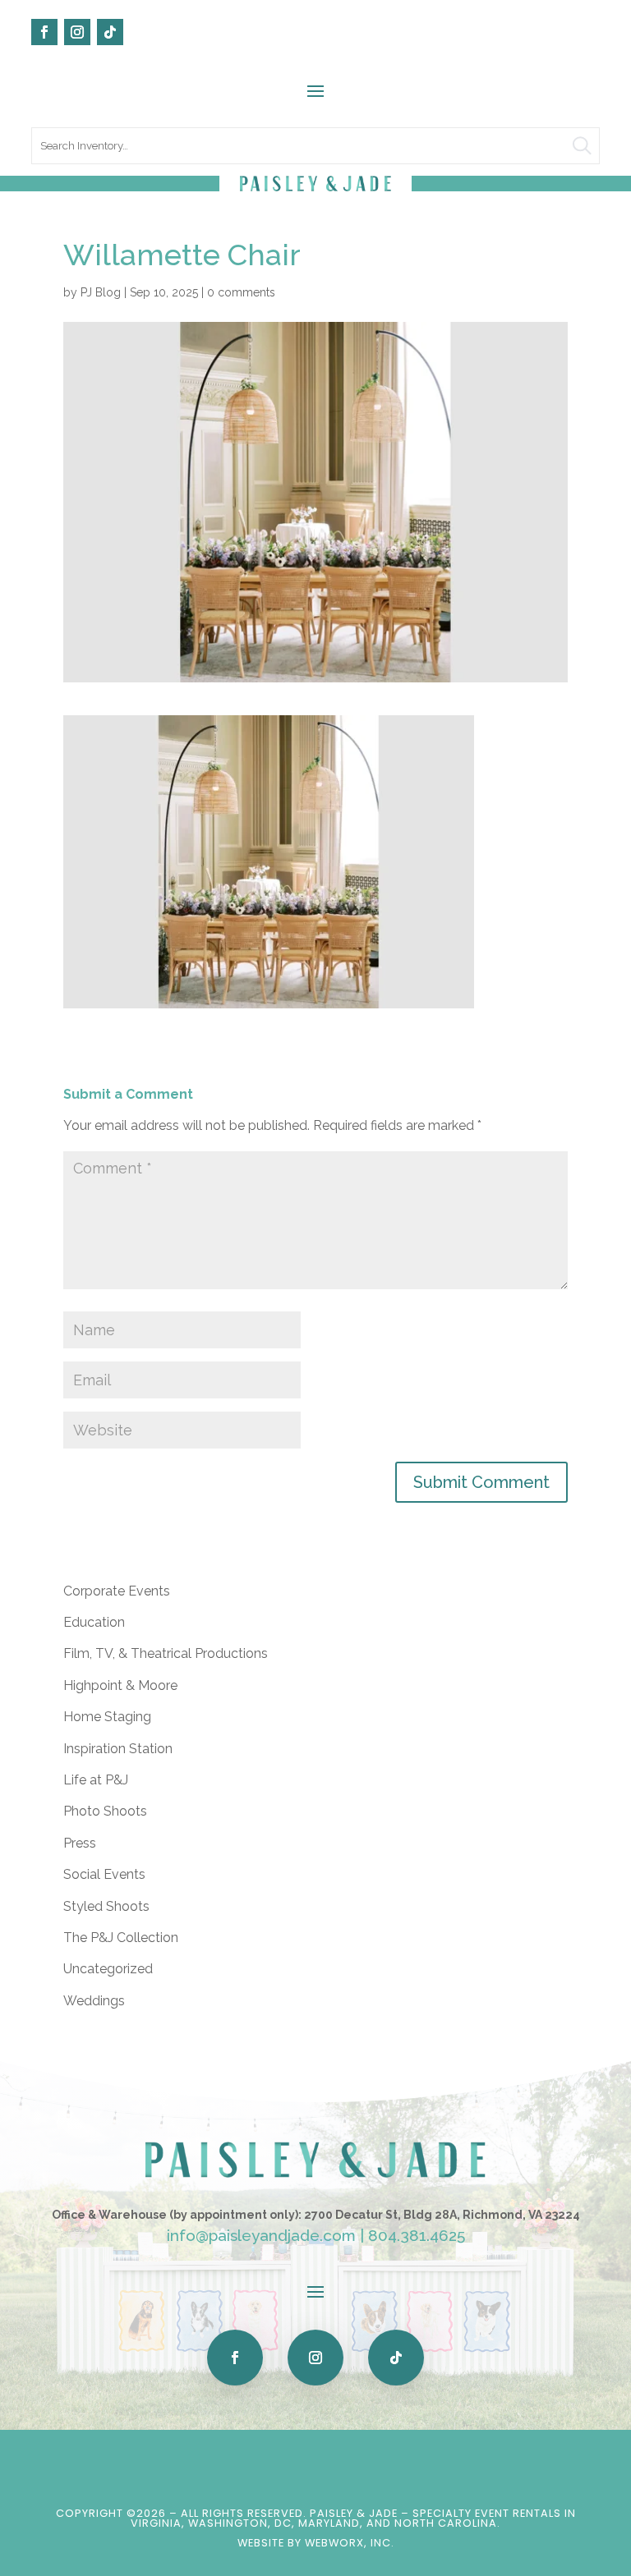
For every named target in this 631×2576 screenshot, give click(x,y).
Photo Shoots (105, 1811)
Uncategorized (108, 1969)
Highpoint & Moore (120, 1685)
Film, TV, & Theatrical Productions (166, 1653)
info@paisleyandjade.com (261, 2235)
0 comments (241, 292)
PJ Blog (101, 292)
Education (94, 1622)
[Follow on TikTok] (110, 32)
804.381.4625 (417, 2235)
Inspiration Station (118, 1749)
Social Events (104, 1874)
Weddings (94, 2001)
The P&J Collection (121, 1938)
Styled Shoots (106, 1906)
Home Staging (107, 1717)
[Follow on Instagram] (77, 32)
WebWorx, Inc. (350, 2543)
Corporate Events (117, 1591)
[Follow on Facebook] (44, 32)
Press (80, 1843)
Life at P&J (96, 1780)
